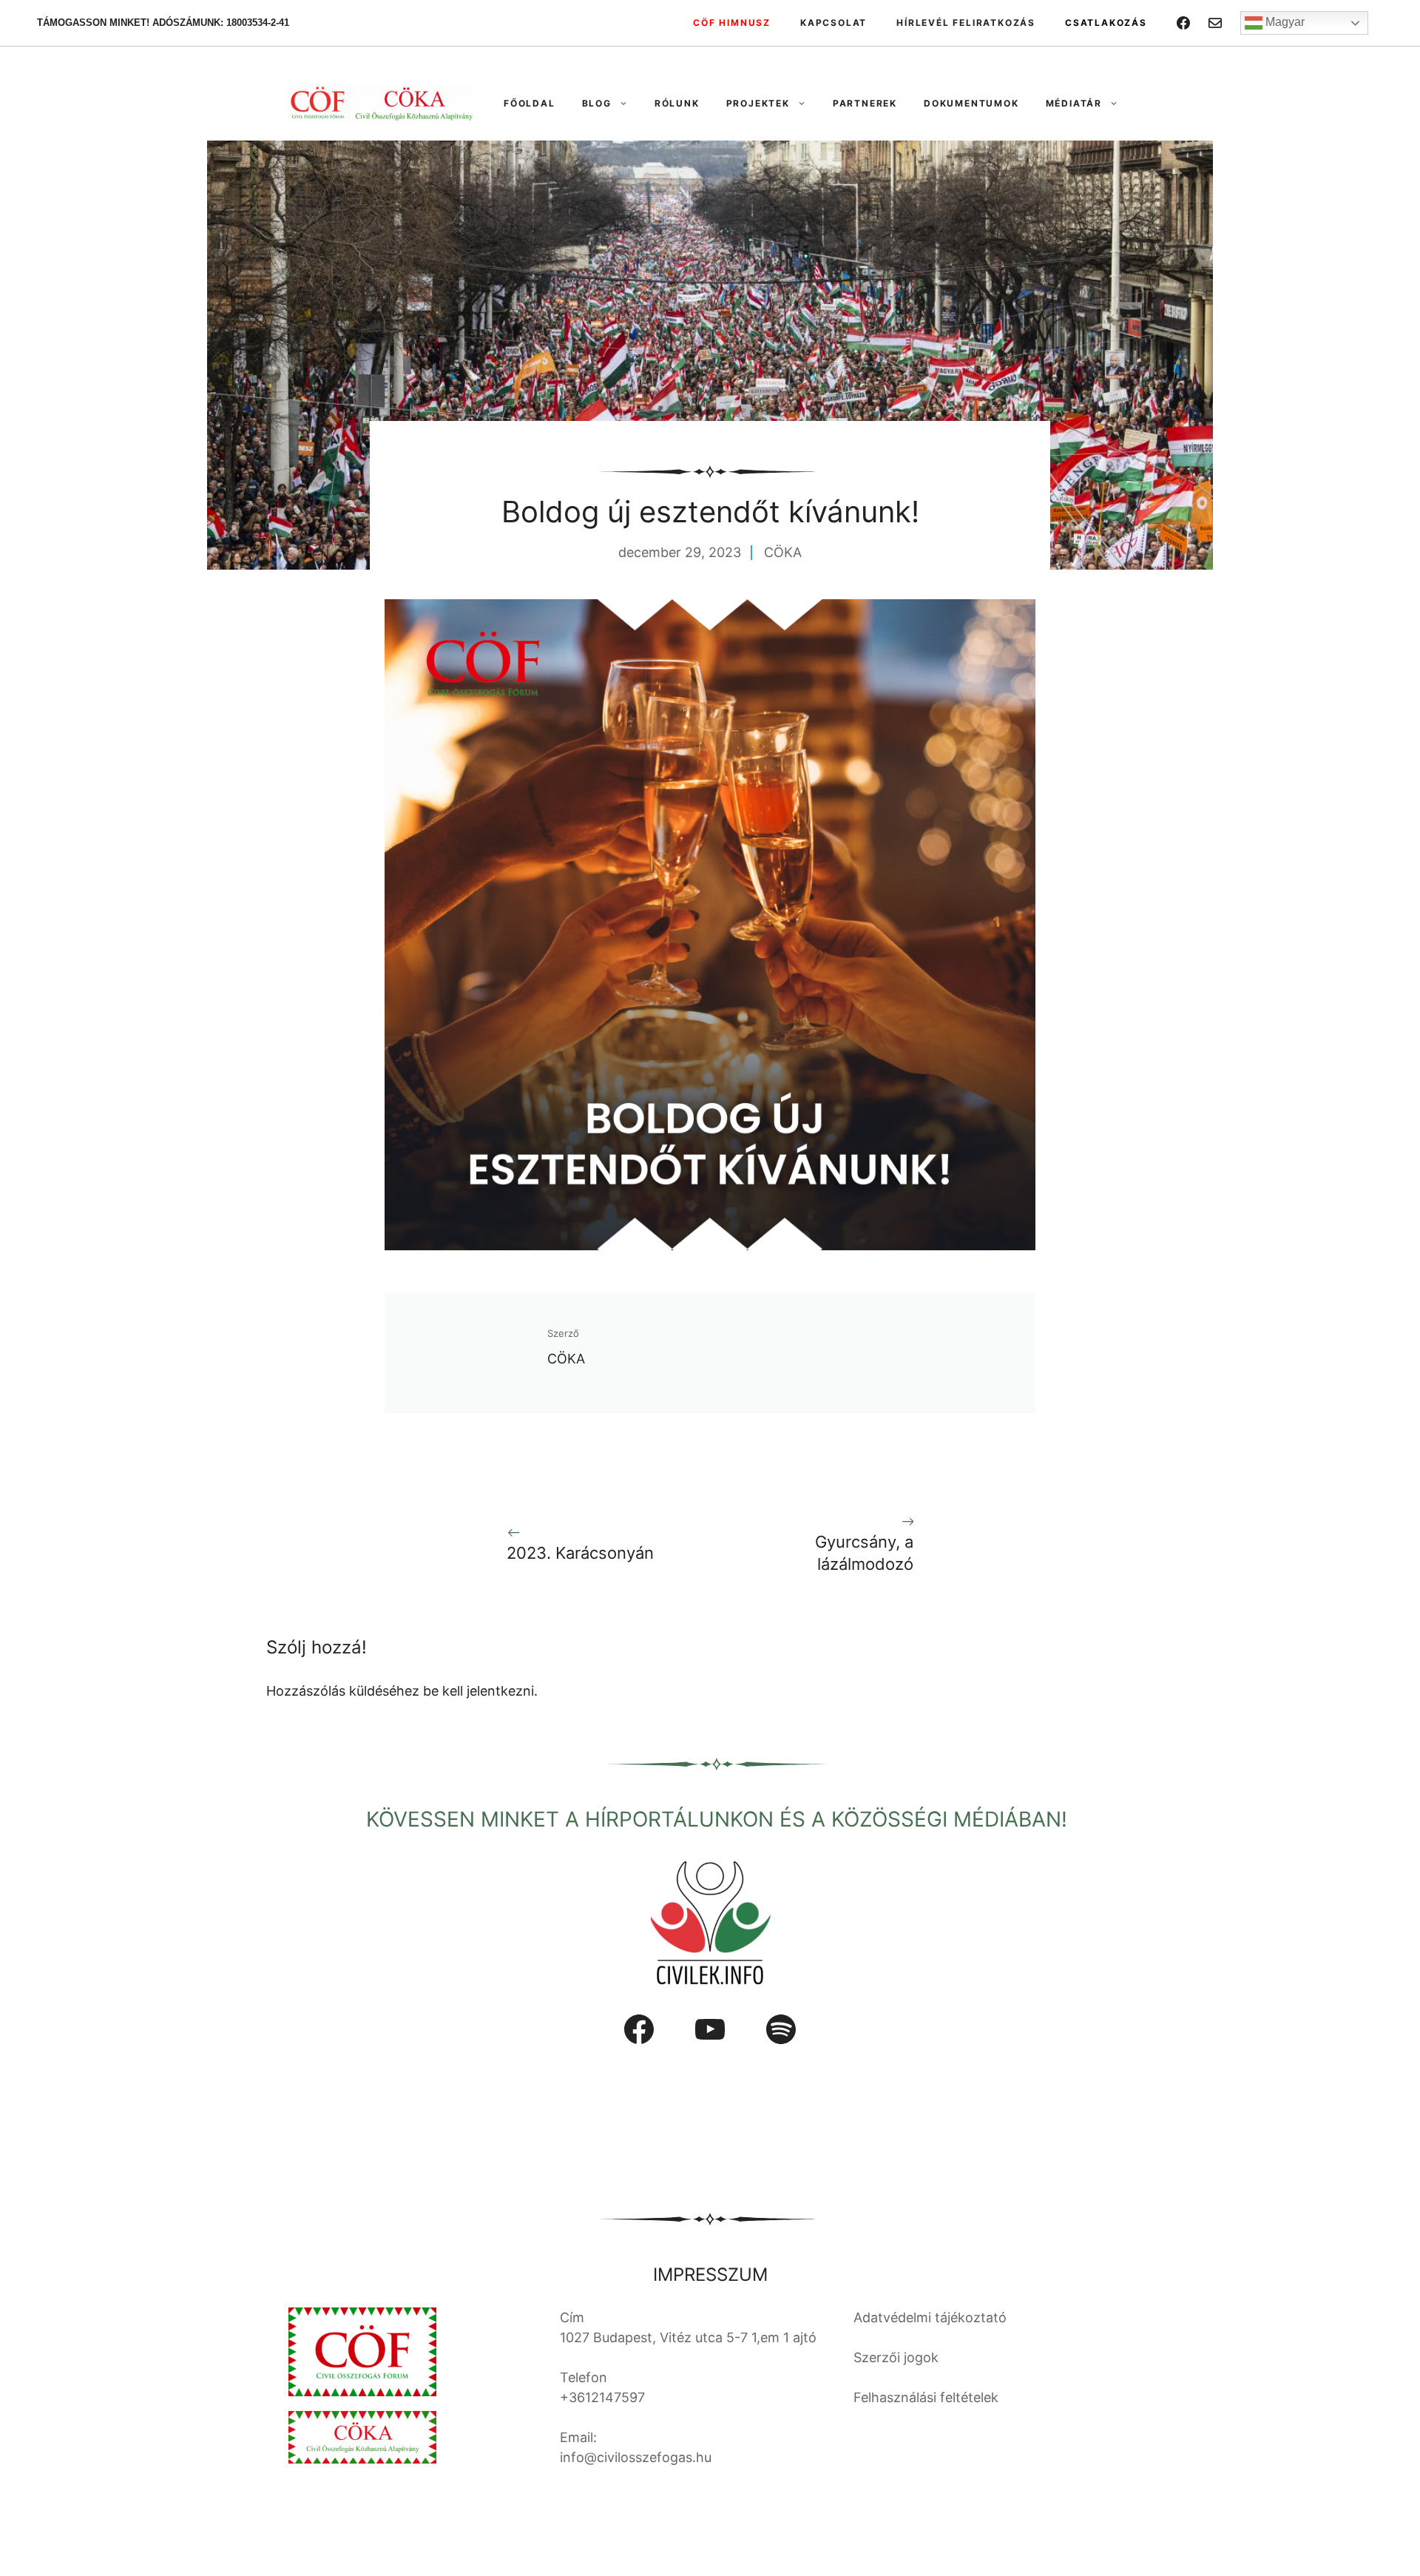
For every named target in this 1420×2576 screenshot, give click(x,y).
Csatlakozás (1106, 23)
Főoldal (530, 103)
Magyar (1284, 22)
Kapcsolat (834, 23)
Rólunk (677, 103)
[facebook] (1183, 23)
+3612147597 (602, 2397)
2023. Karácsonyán (580, 1553)
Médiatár (1074, 103)
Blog (597, 103)
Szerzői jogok (896, 2357)
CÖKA (783, 552)
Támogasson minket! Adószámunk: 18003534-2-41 (163, 23)
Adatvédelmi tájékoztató (930, 2317)
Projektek (758, 103)
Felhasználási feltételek (926, 2397)
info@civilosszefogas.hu (636, 2457)
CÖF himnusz (732, 23)
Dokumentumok (971, 103)
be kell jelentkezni (479, 1691)
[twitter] (1215, 23)
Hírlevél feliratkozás (966, 23)
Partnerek (865, 103)
